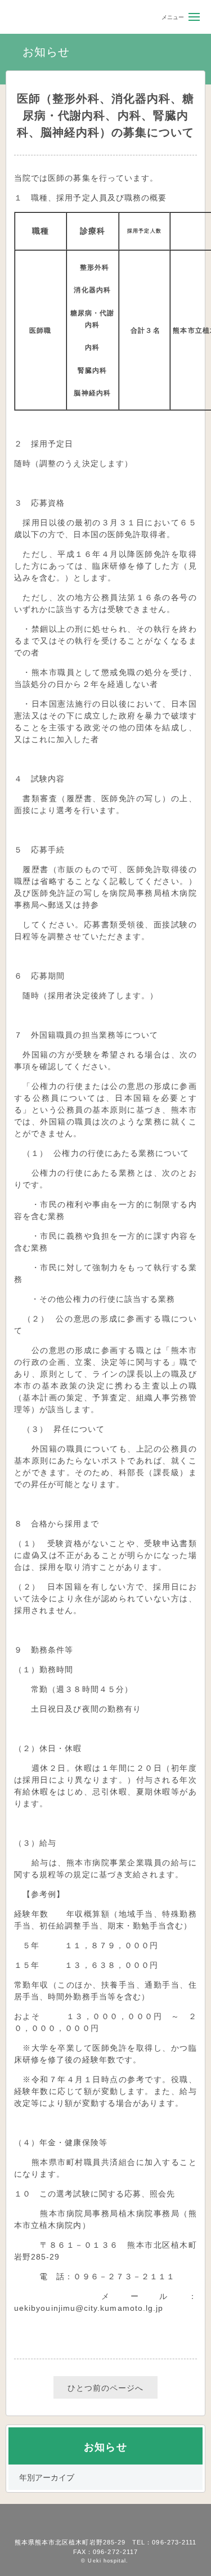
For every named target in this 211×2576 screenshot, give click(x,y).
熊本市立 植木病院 (40, 17)
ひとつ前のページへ (106, 2388)
